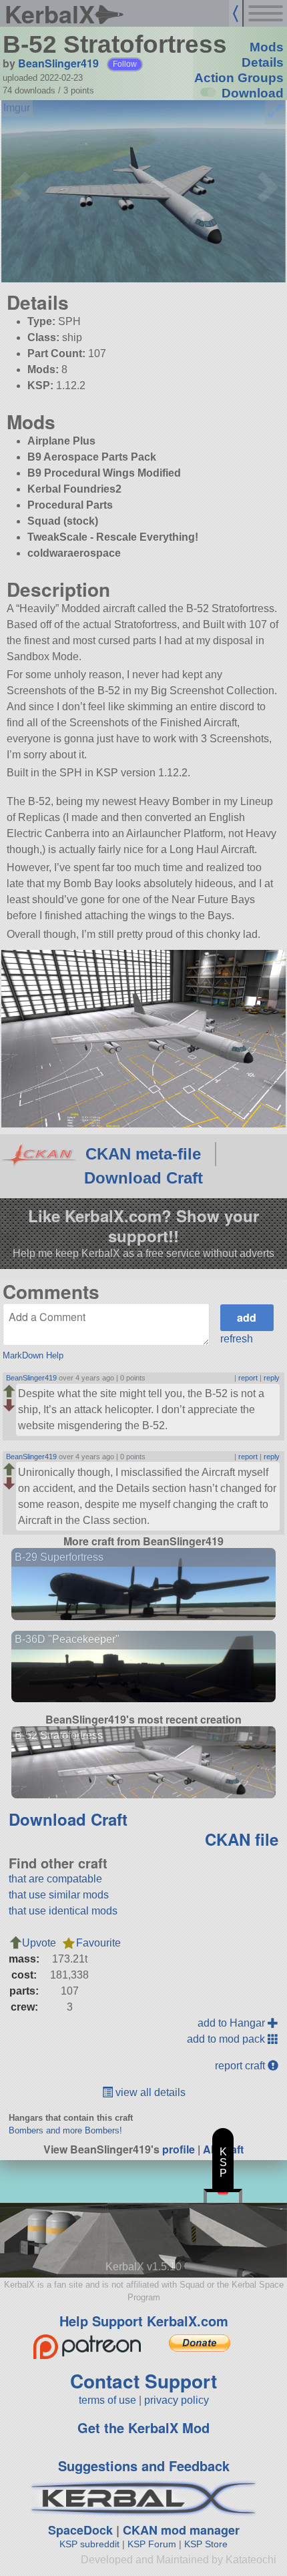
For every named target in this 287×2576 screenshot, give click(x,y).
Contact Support (143, 2381)
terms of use (107, 2400)
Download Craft (143, 1178)
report (248, 1378)
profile (179, 2149)
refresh (237, 1339)
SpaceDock (80, 2530)
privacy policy (177, 2400)
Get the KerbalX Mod (143, 2427)
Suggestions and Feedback (144, 2466)
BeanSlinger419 (58, 63)
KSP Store (206, 2544)
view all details (149, 2092)
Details (263, 62)
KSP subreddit (89, 2544)
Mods (267, 47)
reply (272, 1378)
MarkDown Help (33, 1355)
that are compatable (55, 1879)
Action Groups (239, 78)
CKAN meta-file (143, 1154)
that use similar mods (59, 1895)
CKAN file (242, 1839)
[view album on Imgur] (17, 108)
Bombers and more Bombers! (65, 2130)
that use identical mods (63, 1911)
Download (253, 93)
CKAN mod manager (181, 2530)
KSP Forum (152, 2544)
